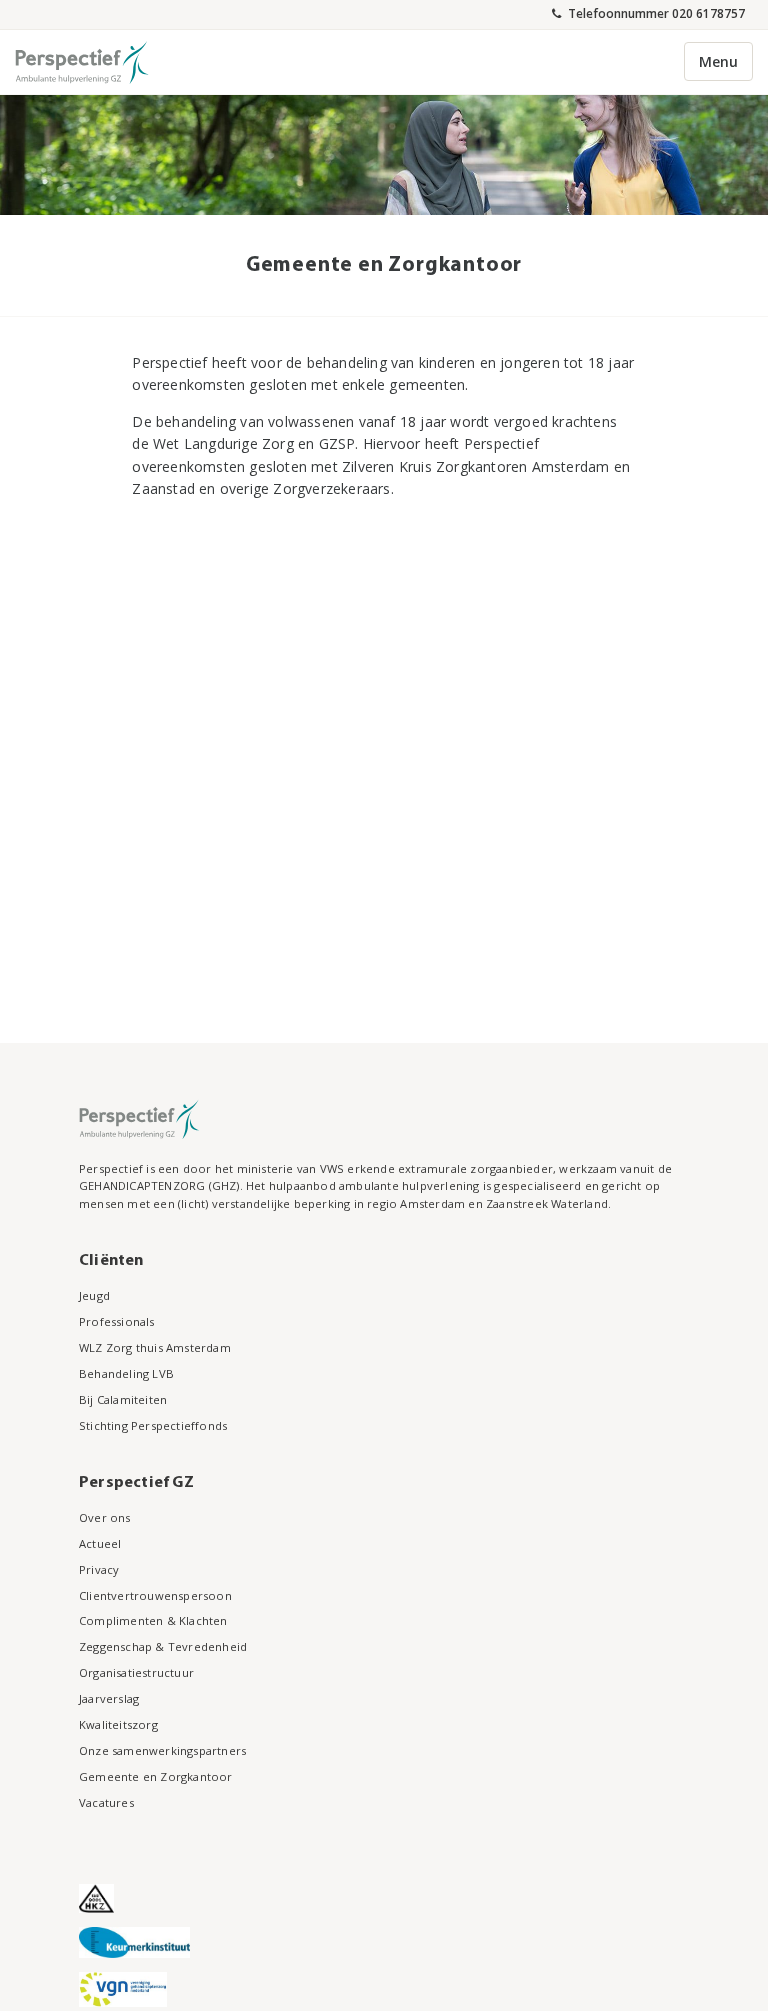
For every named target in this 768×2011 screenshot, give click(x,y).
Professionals (117, 1321)
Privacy (99, 1569)
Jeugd (94, 1295)
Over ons (105, 1517)
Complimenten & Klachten (153, 1620)
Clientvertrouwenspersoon (155, 1595)
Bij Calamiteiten (123, 1399)
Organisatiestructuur (136, 1672)
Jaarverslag (109, 1698)
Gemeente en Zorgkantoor (156, 1776)
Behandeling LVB (126, 1373)
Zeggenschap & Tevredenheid (163, 1646)
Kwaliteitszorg (118, 1724)
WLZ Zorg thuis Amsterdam (155, 1347)
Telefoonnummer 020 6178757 (655, 13)
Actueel (100, 1543)
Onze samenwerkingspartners (162, 1750)
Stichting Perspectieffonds (153, 1425)
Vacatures (106, 1802)
